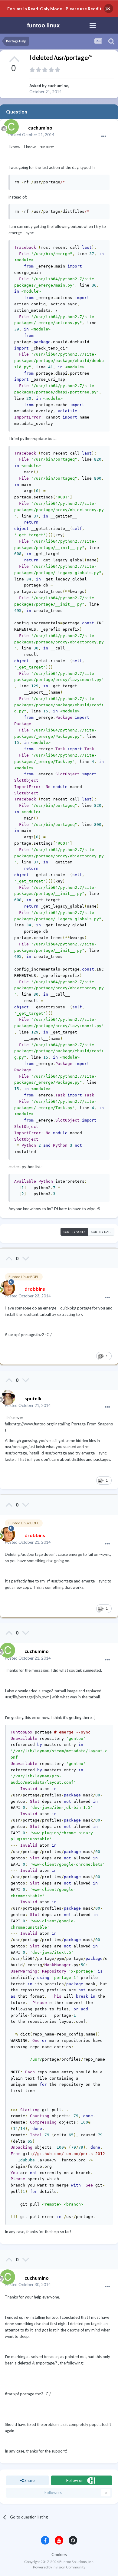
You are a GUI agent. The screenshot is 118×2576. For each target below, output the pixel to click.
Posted (31, 135)
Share (29, 2480)
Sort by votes (74, 1232)
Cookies (59, 2554)
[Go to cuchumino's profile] (10, 125)
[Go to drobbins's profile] (6, 1286)
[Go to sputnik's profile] (6, 1396)
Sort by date (101, 1232)
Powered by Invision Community (59, 2567)
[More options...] (104, 136)
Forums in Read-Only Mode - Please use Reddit (54, 9)
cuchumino (58, 86)
